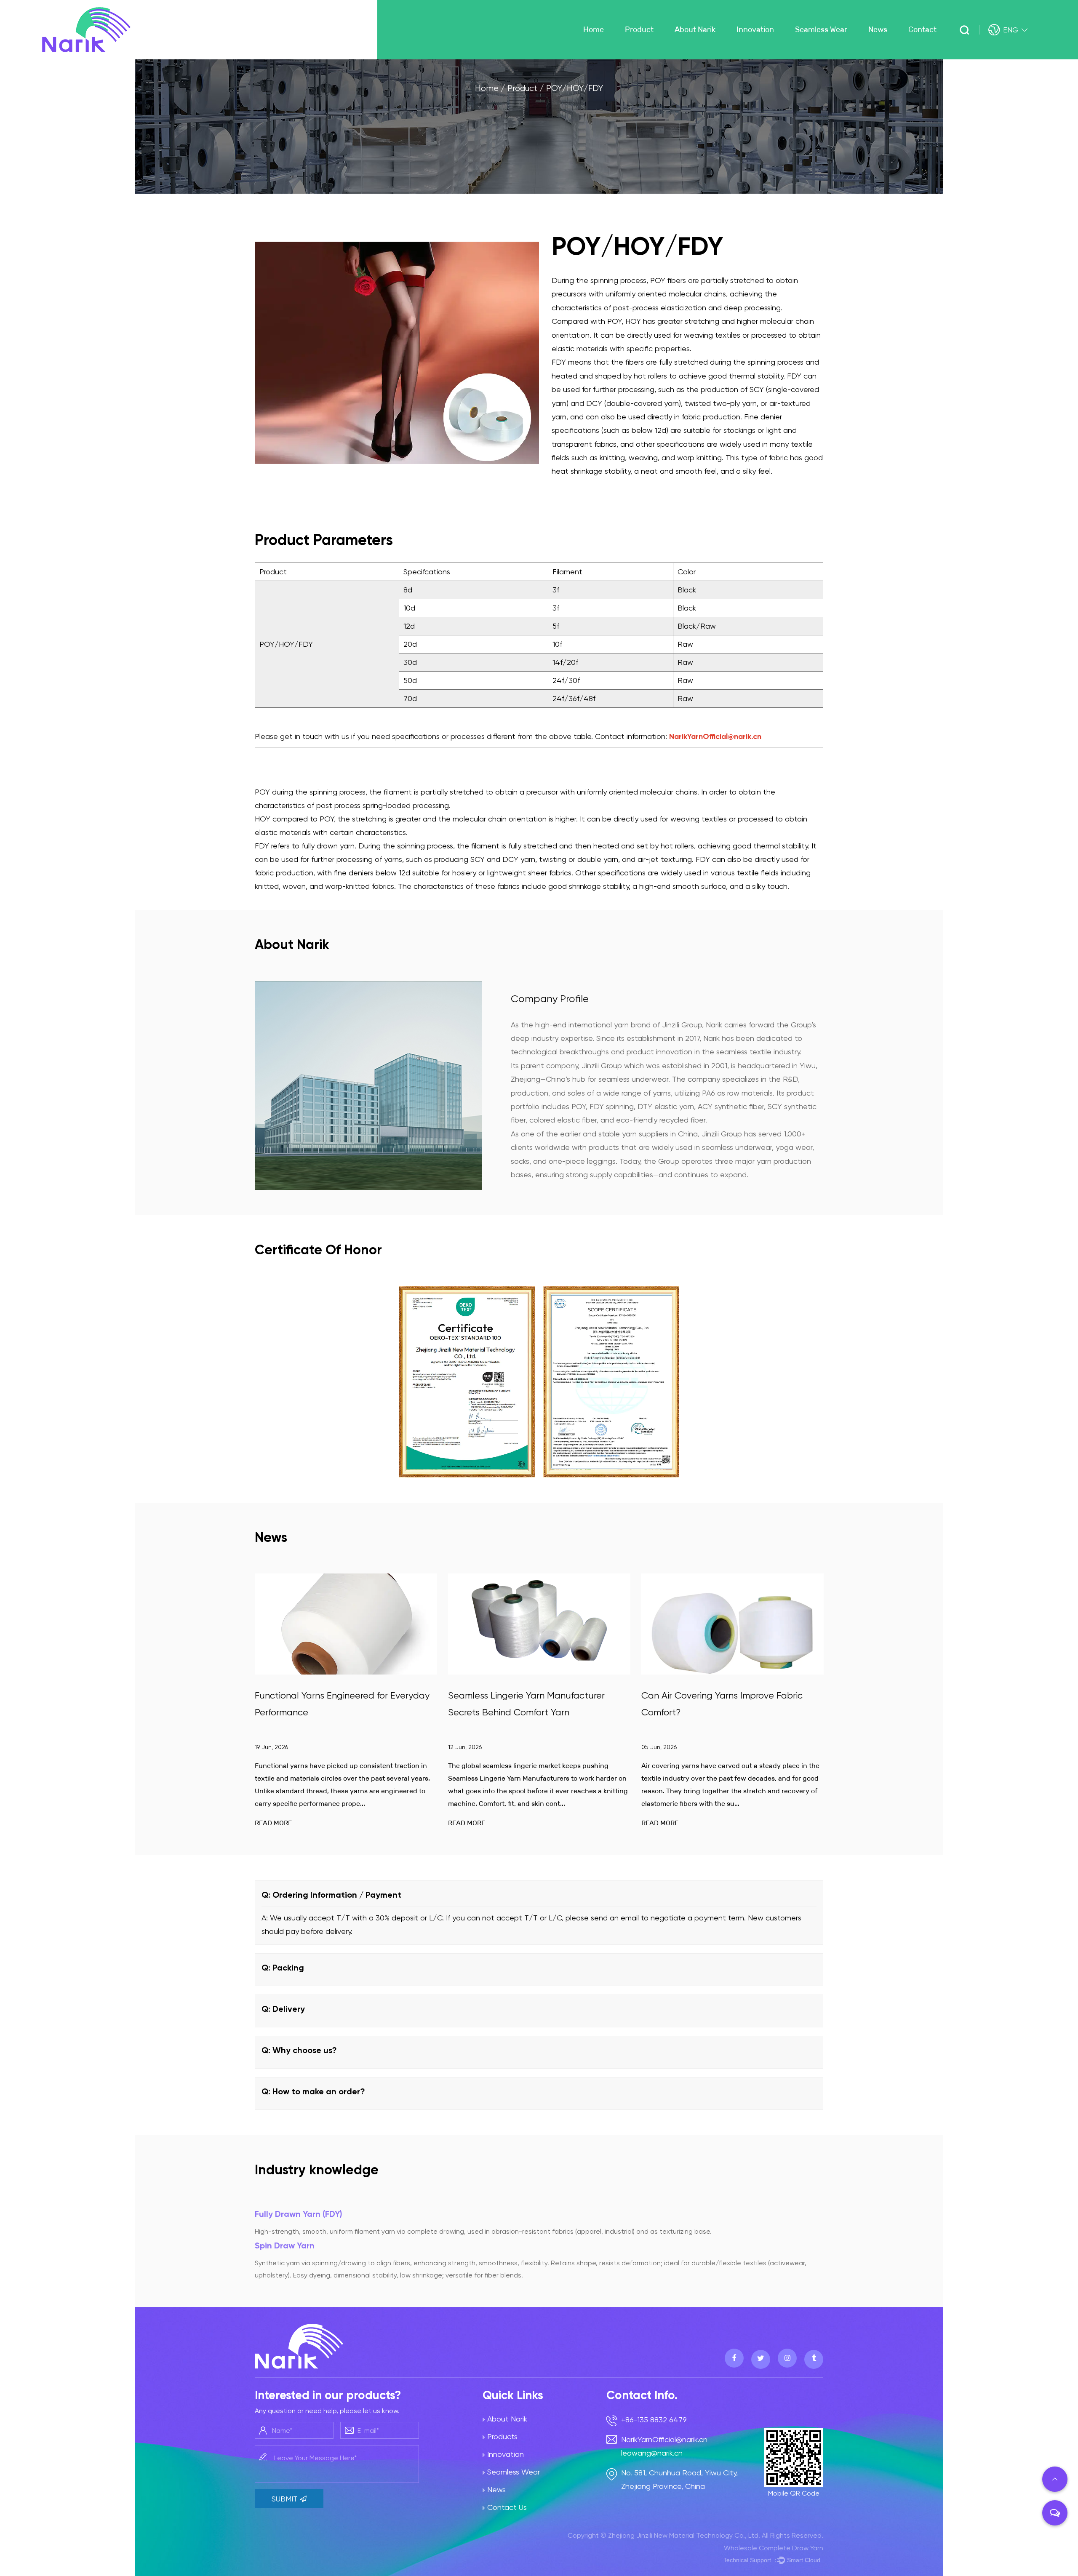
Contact (922, 29)
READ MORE (273, 1823)
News (878, 29)
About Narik (695, 29)
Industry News (895, 56)
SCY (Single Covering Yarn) (669, 56)
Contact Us (507, 2507)
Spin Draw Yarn (285, 2245)
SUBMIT (286, 2499)
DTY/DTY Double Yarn (660, 53)
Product (639, 29)
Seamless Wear (821, 29)
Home (594, 29)
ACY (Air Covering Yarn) (667, 58)
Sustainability (764, 58)
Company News (899, 58)
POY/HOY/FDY (650, 52)
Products (502, 2436)
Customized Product (656, 50)
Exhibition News (896, 53)
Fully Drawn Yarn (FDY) (299, 2214)
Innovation (755, 29)
